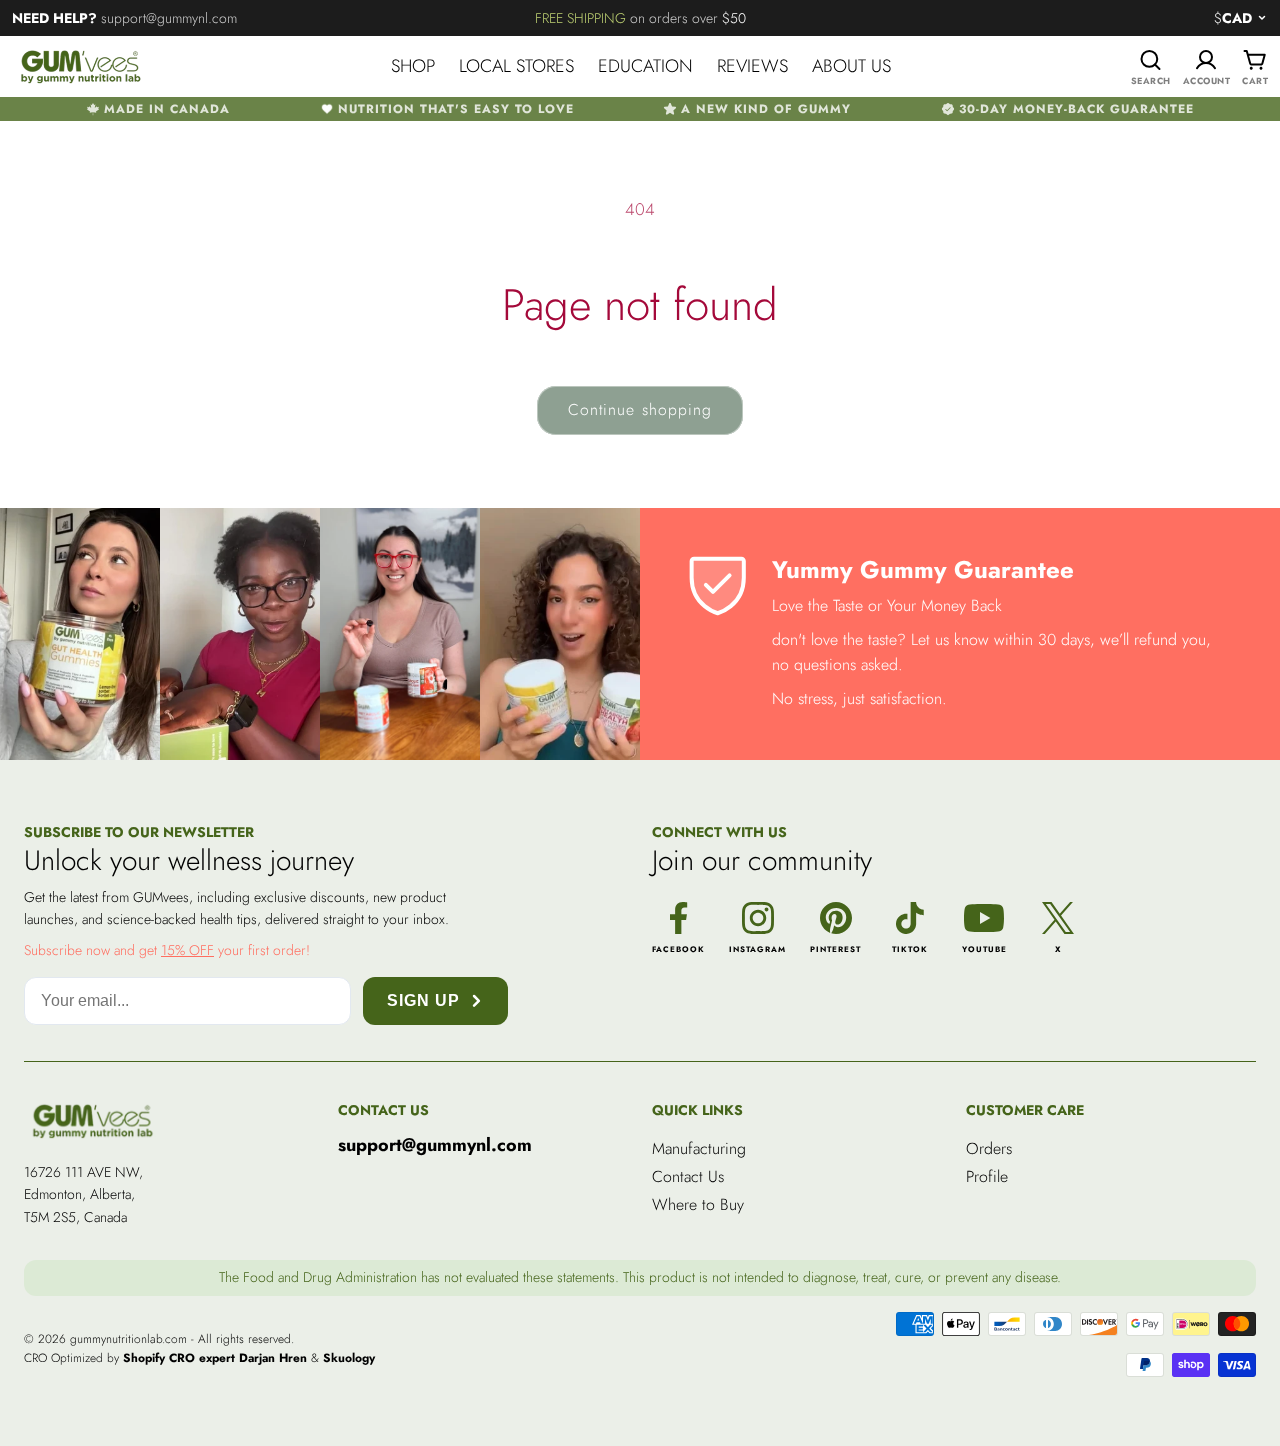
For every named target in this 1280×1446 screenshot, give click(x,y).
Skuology (349, 1358)
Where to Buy (698, 1204)
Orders (989, 1148)
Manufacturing (699, 1148)
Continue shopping (640, 409)
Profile (987, 1176)
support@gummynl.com (435, 1146)
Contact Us (688, 1176)
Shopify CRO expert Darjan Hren (215, 1358)
